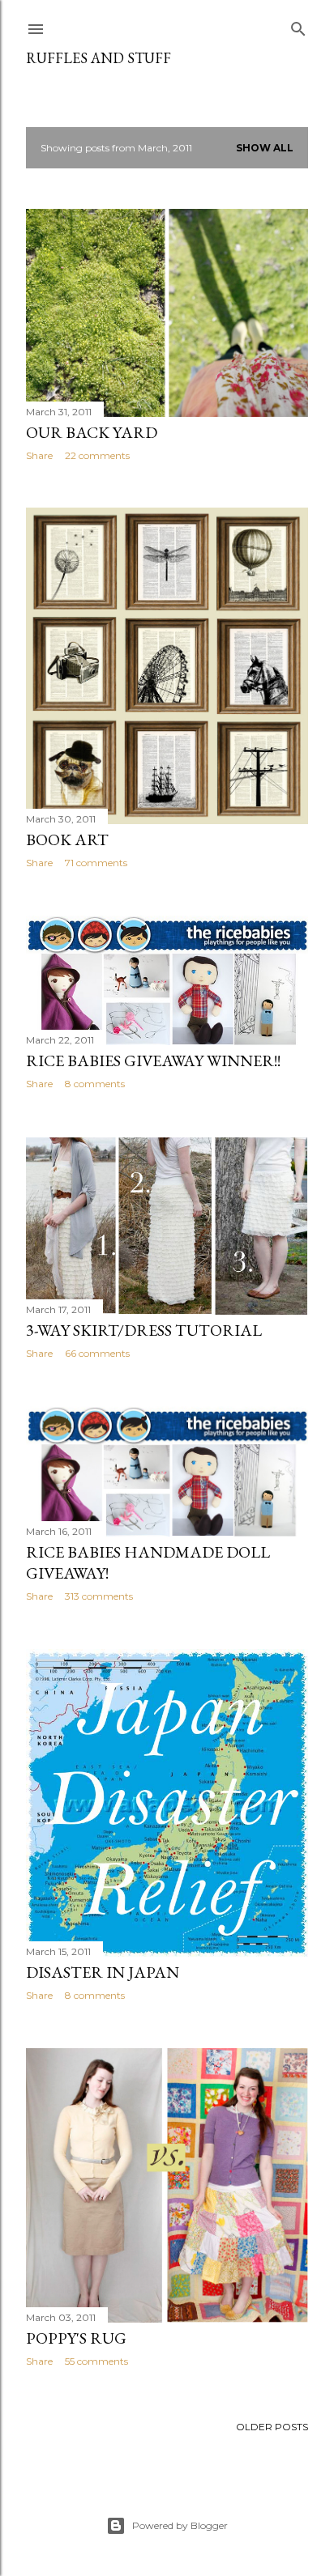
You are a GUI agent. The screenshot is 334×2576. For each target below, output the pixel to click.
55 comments (96, 2361)
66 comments (97, 1353)
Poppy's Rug (76, 2338)
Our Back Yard (92, 432)
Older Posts (272, 2427)
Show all (265, 148)
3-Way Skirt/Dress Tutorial (144, 1330)
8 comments (95, 1084)
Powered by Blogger (180, 2525)
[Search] (298, 26)
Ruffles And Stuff (98, 58)
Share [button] (39, 455)
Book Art (67, 840)
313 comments (99, 1596)
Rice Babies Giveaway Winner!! (153, 1061)
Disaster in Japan (103, 1972)
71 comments (96, 863)
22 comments (97, 455)
